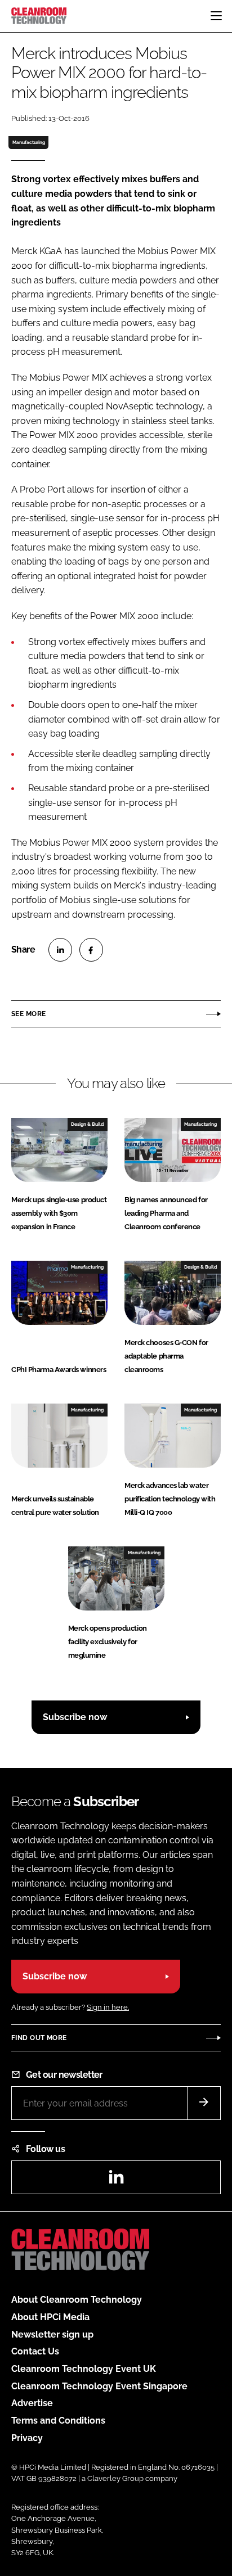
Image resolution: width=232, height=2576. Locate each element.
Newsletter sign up (52, 2334)
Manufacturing (29, 142)
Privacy (27, 2438)
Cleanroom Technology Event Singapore (99, 2386)
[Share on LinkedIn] (60, 950)
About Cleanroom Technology (77, 2300)
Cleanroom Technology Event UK (84, 2369)
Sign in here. (108, 2007)
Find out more (39, 2038)
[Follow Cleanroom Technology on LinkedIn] (116, 2180)
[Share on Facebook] (91, 950)
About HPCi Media (50, 2317)
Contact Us (35, 2351)
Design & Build (87, 1124)
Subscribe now (75, 1717)
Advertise (32, 2403)
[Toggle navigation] (216, 16)
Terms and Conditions (58, 2421)
